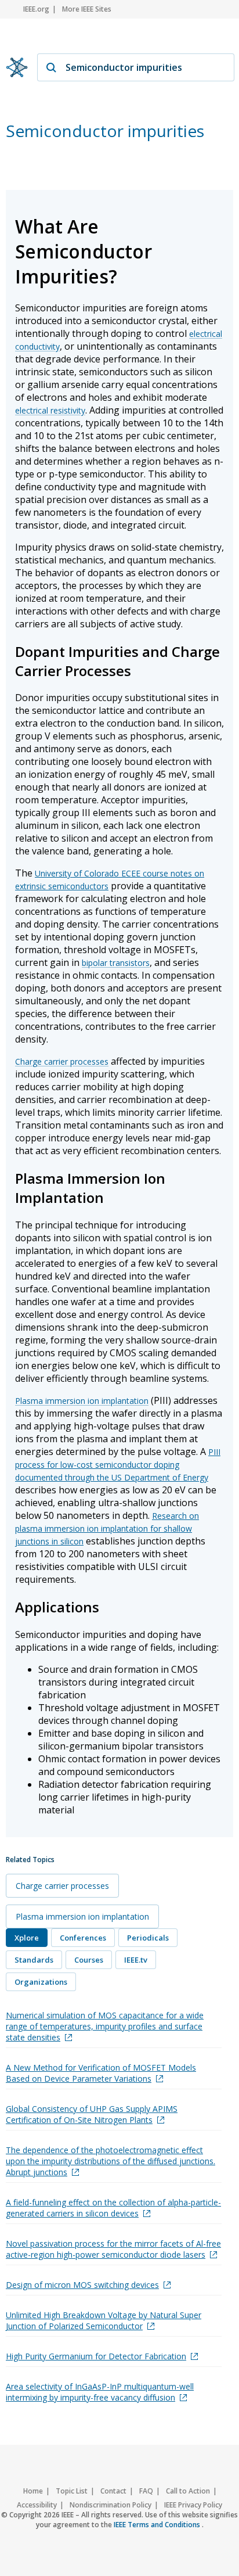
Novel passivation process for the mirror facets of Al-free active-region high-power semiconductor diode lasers (113, 2249)
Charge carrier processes (62, 1061)
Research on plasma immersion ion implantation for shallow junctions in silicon (107, 1528)
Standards (34, 1960)
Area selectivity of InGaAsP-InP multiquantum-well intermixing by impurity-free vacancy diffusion (100, 2392)
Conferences (83, 1938)
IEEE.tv (136, 1960)
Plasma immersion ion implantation (82, 1401)
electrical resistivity (50, 410)
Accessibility (37, 2505)
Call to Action (188, 2491)
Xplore (27, 1938)
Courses (89, 1960)
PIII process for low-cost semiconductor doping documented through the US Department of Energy (118, 1465)
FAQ (146, 2491)
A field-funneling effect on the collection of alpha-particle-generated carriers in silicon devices (113, 2208)
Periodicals (148, 1938)
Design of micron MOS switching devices (82, 2285)
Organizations (41, 1982)
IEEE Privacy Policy (193, 2505)
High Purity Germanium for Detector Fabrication (96, 2356)
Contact (113, 2491)
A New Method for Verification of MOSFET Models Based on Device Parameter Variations (101, 2073)
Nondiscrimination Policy (111, 2505)
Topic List (72, 2491)
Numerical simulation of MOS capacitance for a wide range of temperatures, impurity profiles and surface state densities (105, 2026)
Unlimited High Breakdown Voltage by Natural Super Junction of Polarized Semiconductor (104, 2320)
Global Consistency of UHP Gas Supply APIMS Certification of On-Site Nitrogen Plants (92, 2114)
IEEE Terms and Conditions (158, 2525)
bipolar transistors (116, 963)
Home (33, 2491)
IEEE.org (36, 9)
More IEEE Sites (87, 9)
